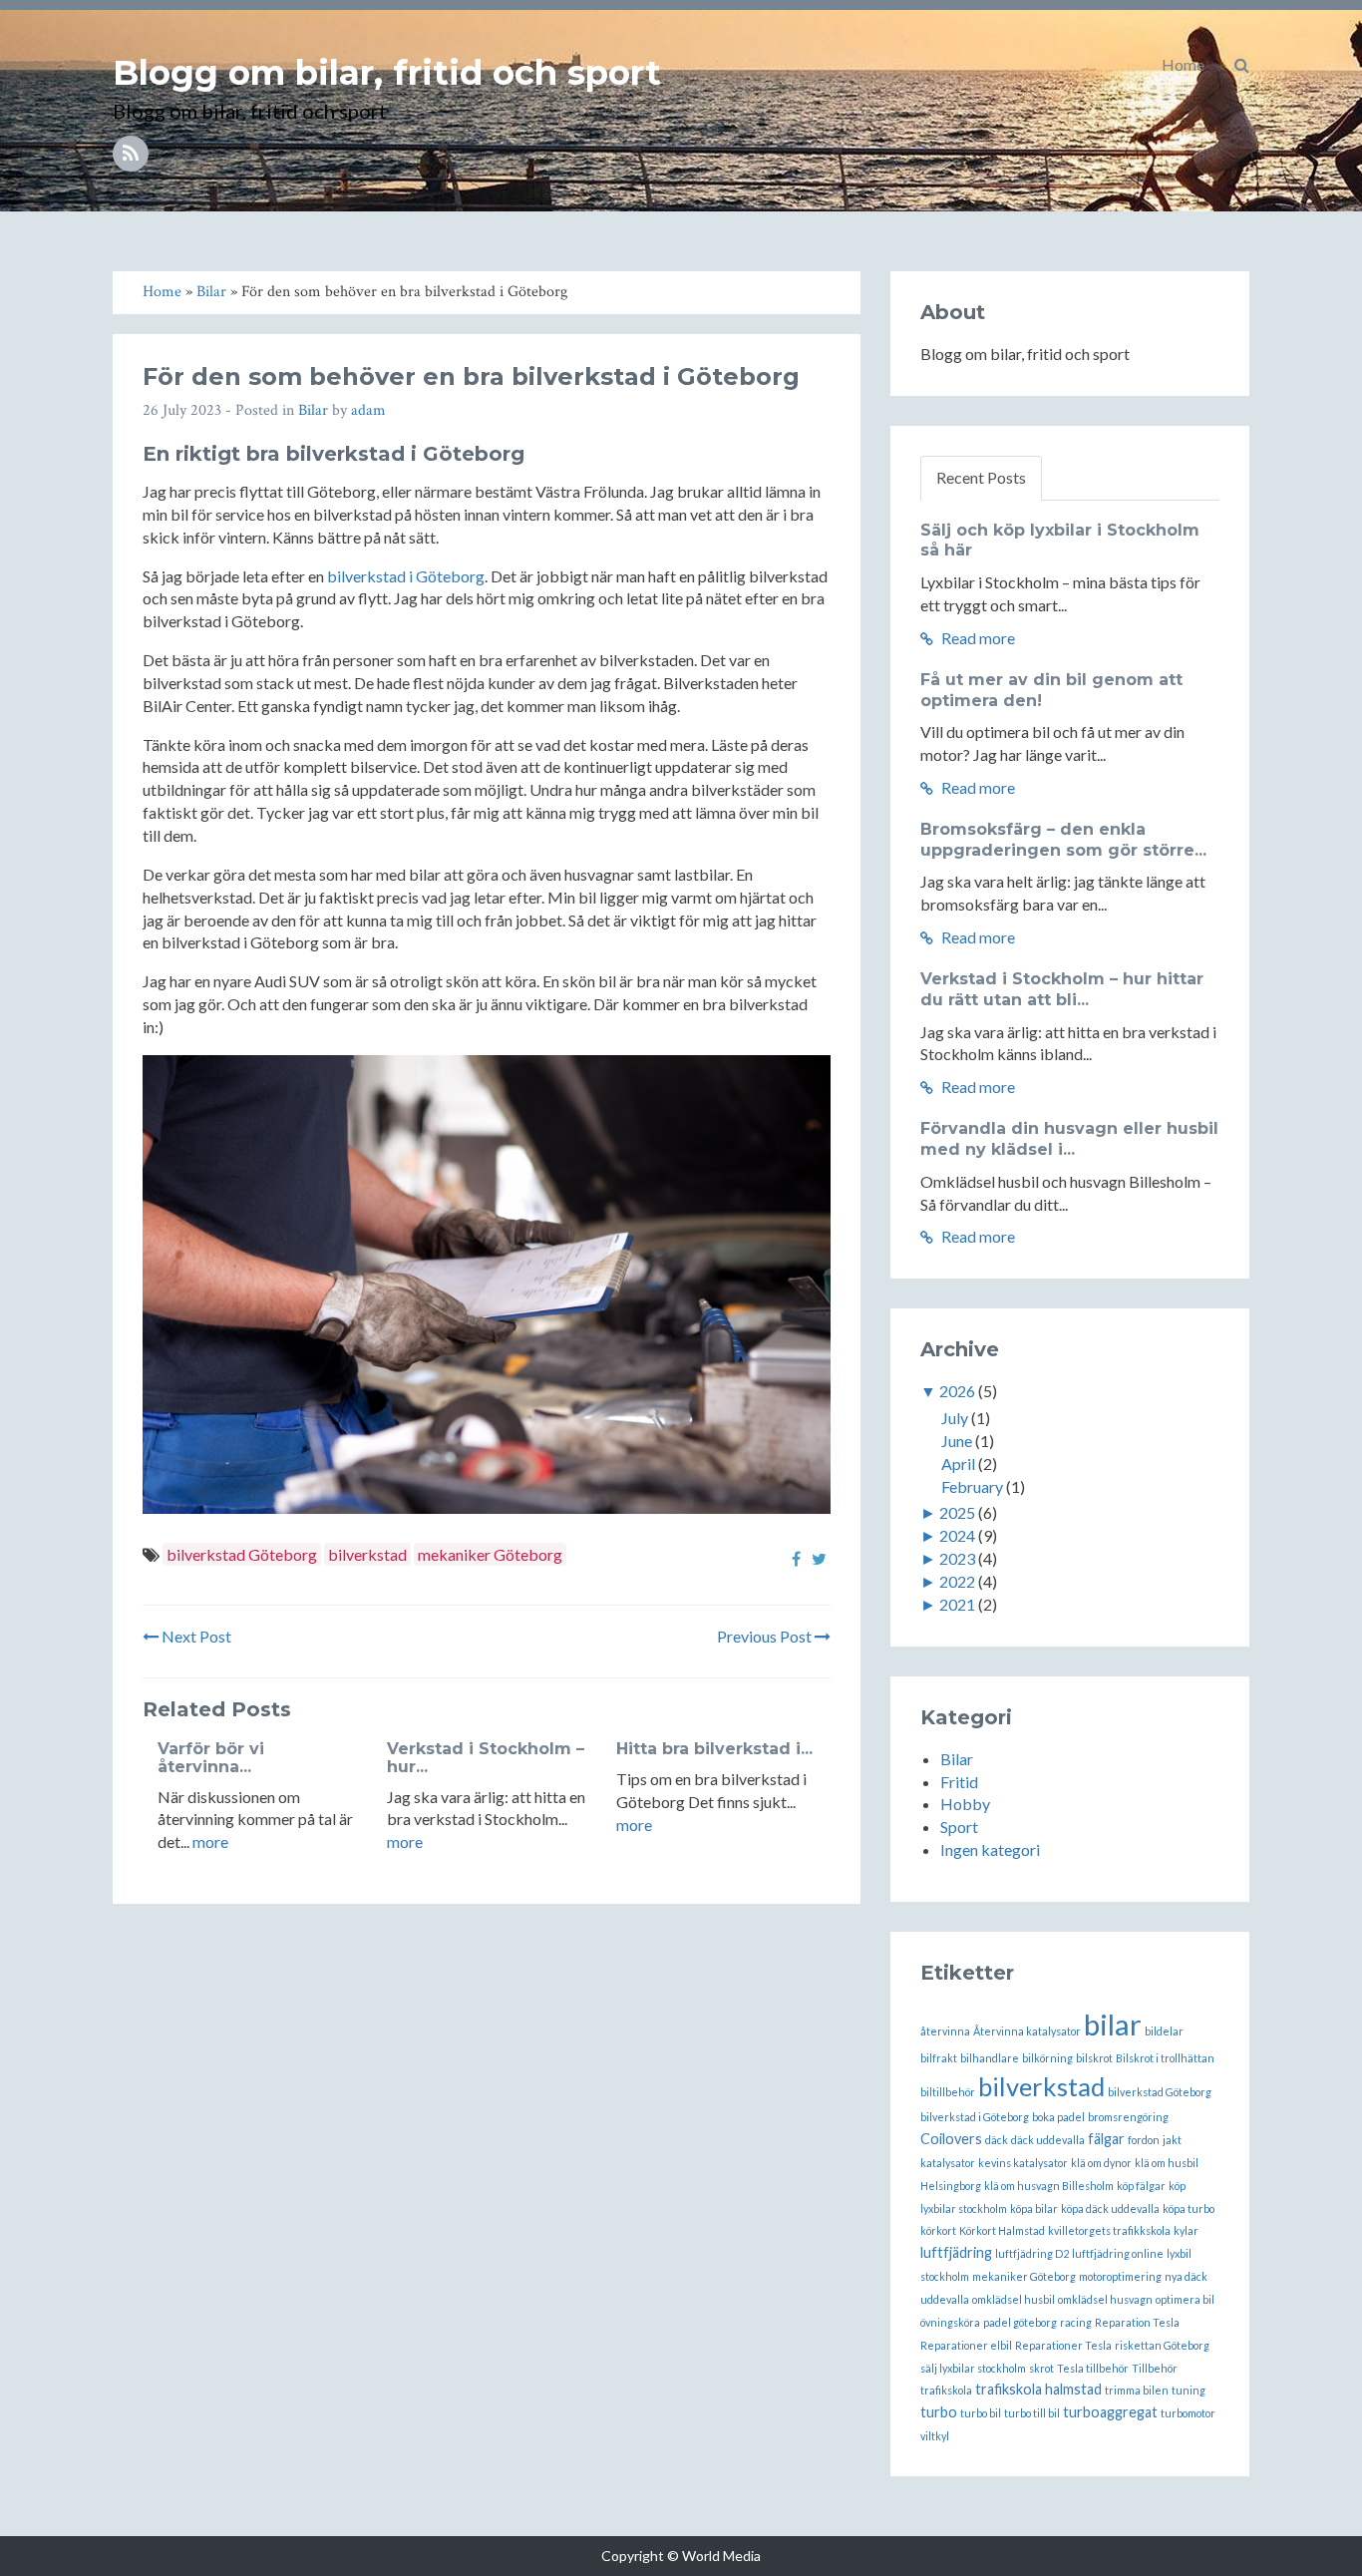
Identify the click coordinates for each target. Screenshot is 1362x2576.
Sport (959, 1827)
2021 (957, 1604)
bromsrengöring (1128, 2117)
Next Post (195, 1636)
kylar (1186, 2230)
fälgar (1106, 2139)
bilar (1113, 2024)
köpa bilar (1034, 2208)
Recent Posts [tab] (981, 477)
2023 (957, 1558)
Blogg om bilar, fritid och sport (387, 73)
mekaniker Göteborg (490, 1554)
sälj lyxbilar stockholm (973, 2368)
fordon (1144, 2140)
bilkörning (1047, 2058)
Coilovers (951, 2139)
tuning (1189, 2390)
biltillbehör (948, 2092)
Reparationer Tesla (1063, 2345)
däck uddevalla (1048, 2140)
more (210, 1841)
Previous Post (766, 1636)
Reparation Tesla (1137, 2322)
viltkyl (935, 2436)
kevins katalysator (1023, 2163)
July (955, 1418)
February (972, 1486)
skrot (1041, 2368)
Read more (977, 638)
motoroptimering (1120, 2276)
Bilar (313, 410)
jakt (1172, 2140)
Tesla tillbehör (1093, 2368)
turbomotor (1188, 2413)
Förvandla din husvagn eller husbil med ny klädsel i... (1069, 1139)
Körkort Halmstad (1002, 2230)
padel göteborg (1020, 2322)
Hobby (965, 1804)
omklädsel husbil (1014, 2299)
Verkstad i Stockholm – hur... (486, 1758)
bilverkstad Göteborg (242, 1554)
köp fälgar (1141, 2186)
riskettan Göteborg (1162, 2345)
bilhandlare (990, 2058)
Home (1183, 64)
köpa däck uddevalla (1110, 2208)
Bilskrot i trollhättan (1165, 2058)
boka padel (1058, 2117)
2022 (957, 1581)
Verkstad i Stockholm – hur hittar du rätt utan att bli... (1062, 989)
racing (1076, 2322)
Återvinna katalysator (1027, 2031)
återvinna (945, 2031)
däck (997, 2140)
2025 (957, 1512)
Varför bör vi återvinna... (211, 1758)
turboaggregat (1110, 2412)
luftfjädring (956, 2252)
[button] (1242, 65)
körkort (938, 2230)
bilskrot (1094, 2058)
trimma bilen (1137, 2390)
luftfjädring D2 (1032, 2253)
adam (368, 410)
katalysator (948, 2163)
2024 (957, 1535)
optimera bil (1185, 2299)
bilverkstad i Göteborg (406, 576)
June (957, 1441)
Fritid (959, 1782)
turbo (939, 2412)
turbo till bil (1032, 2413)
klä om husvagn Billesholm (1049, 2186)
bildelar (1164, 2031)
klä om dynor (1101, 2163)
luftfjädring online (1118, 2253)
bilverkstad (367, 1554)
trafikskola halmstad (1038, 2389)
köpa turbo (1189, 2208)
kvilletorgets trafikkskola (1109, 2230)
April (958, 1464)
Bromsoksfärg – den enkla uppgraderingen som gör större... (1063, 840)
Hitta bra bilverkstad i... (714, 1749)
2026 (957, 1391)
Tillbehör (1155, 2368)
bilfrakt (939, 2058)
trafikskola (946, 2390)
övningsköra (950, 2322)
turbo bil (981, 2413)
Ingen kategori (990, 1849)
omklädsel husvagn (1105, 2299)
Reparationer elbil (966, 2345)
